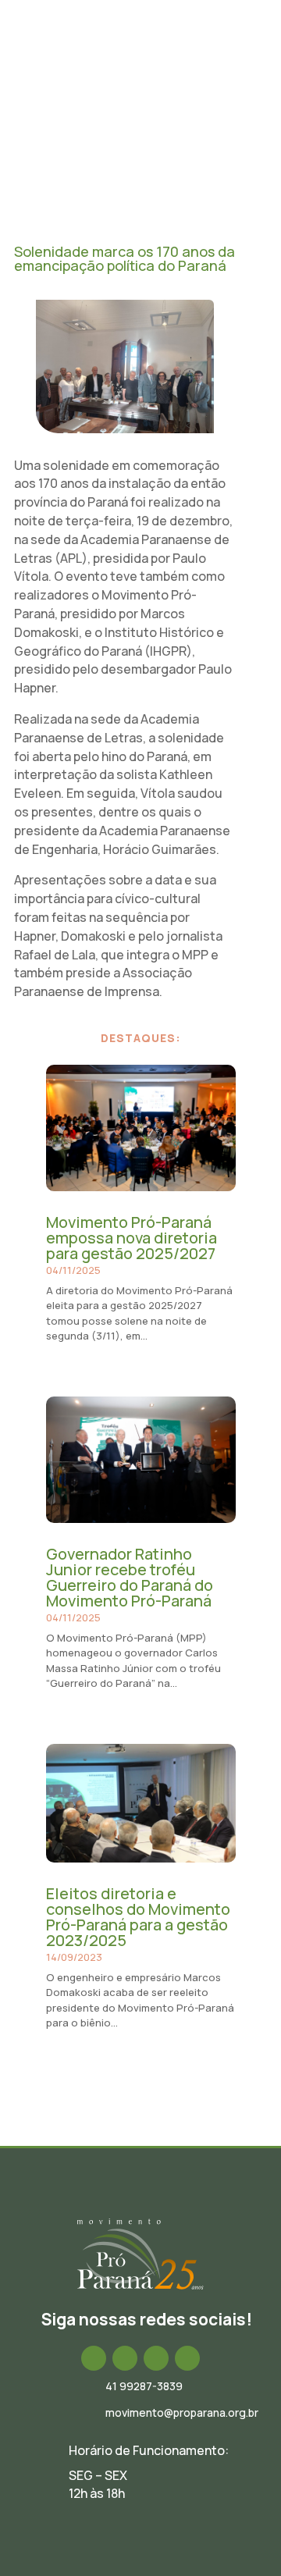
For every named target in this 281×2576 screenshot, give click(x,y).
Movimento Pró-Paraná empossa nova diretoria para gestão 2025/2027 (132, 1238)
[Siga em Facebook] (94, 2358)
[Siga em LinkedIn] (156, 2358)
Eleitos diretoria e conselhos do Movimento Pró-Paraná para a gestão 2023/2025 (138, 1917)
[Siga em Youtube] (187, 2358)
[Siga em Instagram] (125, 2358)
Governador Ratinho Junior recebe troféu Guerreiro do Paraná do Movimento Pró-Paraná (130, 1577)
